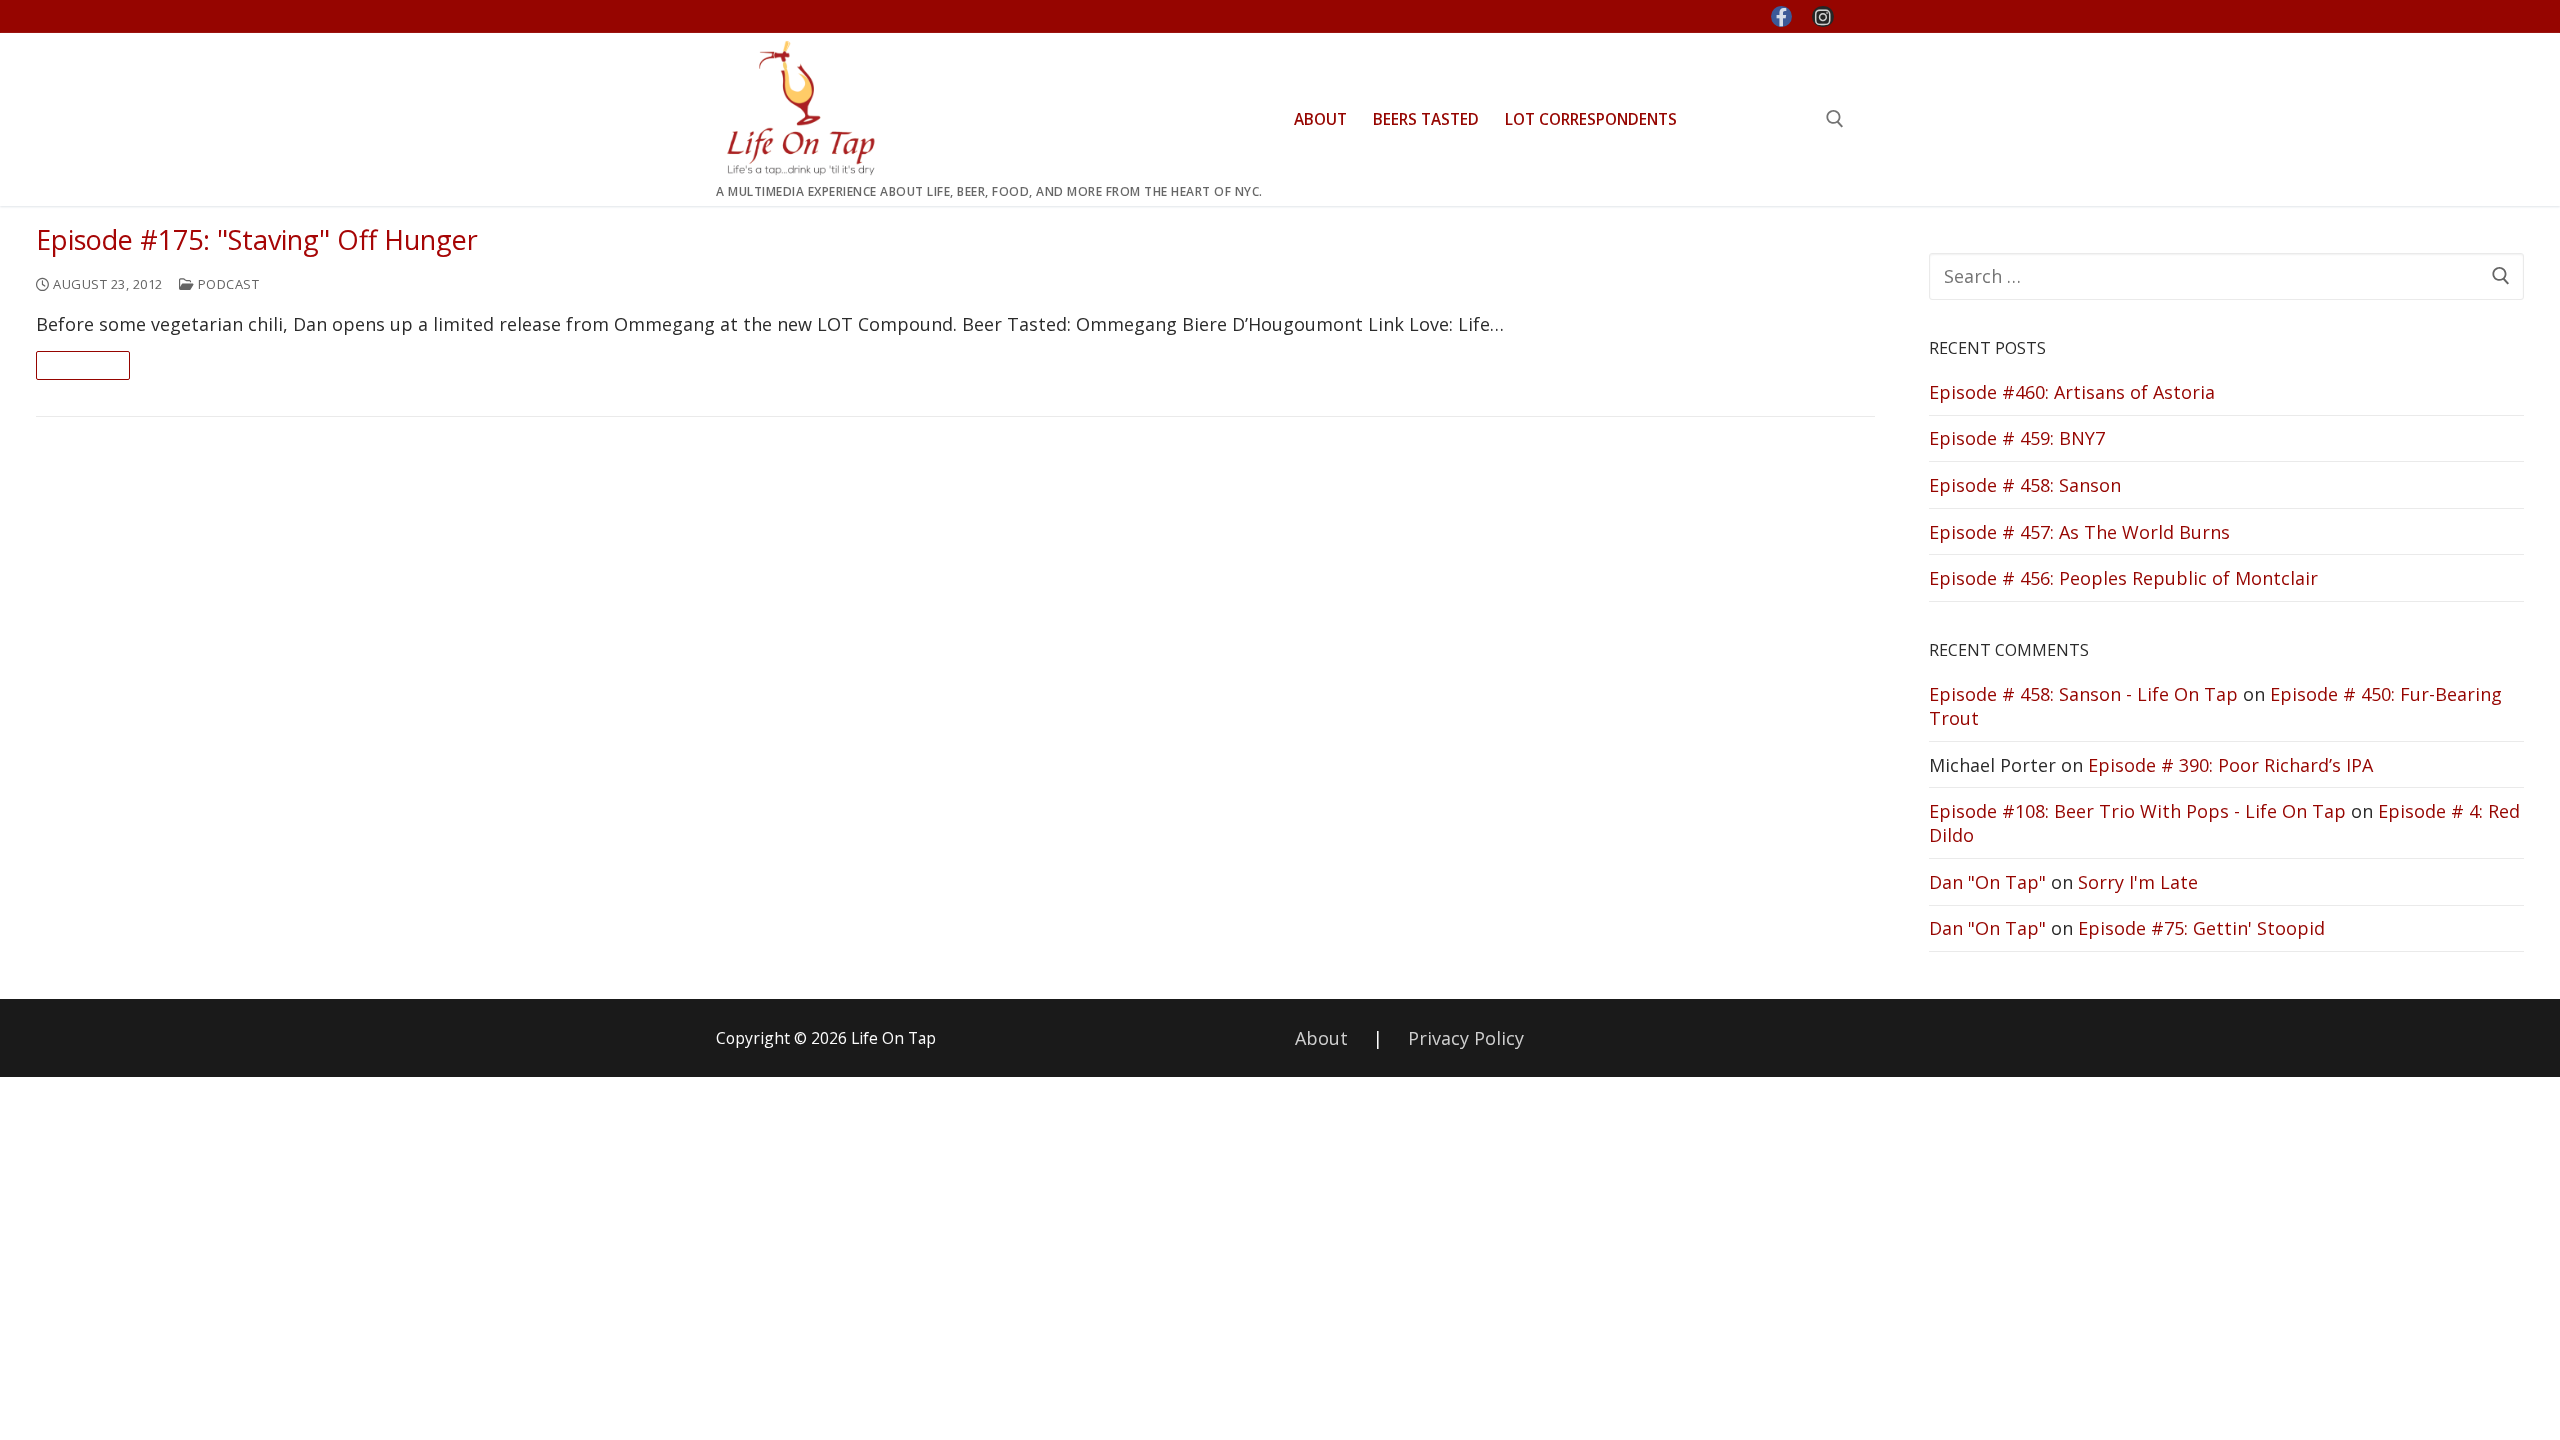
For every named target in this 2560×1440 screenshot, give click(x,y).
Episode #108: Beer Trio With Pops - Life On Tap (2137, 811)
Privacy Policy (1466, 1038)
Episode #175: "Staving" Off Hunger (257, 240)
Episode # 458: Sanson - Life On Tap (2083, 694)
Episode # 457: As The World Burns (2079, 532)
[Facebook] (1782, 17)
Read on (83, 365)
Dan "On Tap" (1987, 882)
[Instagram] (1823, 17)
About (1321, 1038)
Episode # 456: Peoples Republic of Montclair (2123, 578)
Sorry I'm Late (2138, 882)
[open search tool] (1835, 119)
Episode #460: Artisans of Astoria (2072, 392)
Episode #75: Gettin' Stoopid (2201, 928)
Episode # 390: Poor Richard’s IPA (2230, 765)
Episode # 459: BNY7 (2017, 438)
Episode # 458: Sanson (2025, 485)
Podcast (226, 284)
